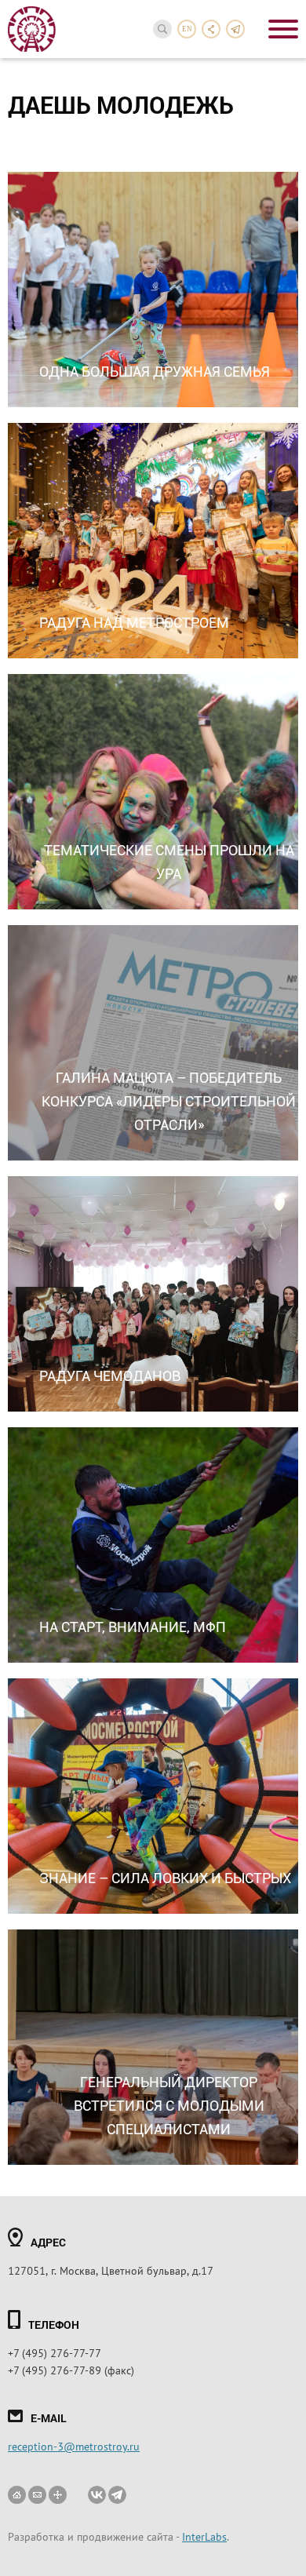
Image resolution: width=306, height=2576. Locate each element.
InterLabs (204, 2536)
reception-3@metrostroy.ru (74, 2446)
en (187, 29)
